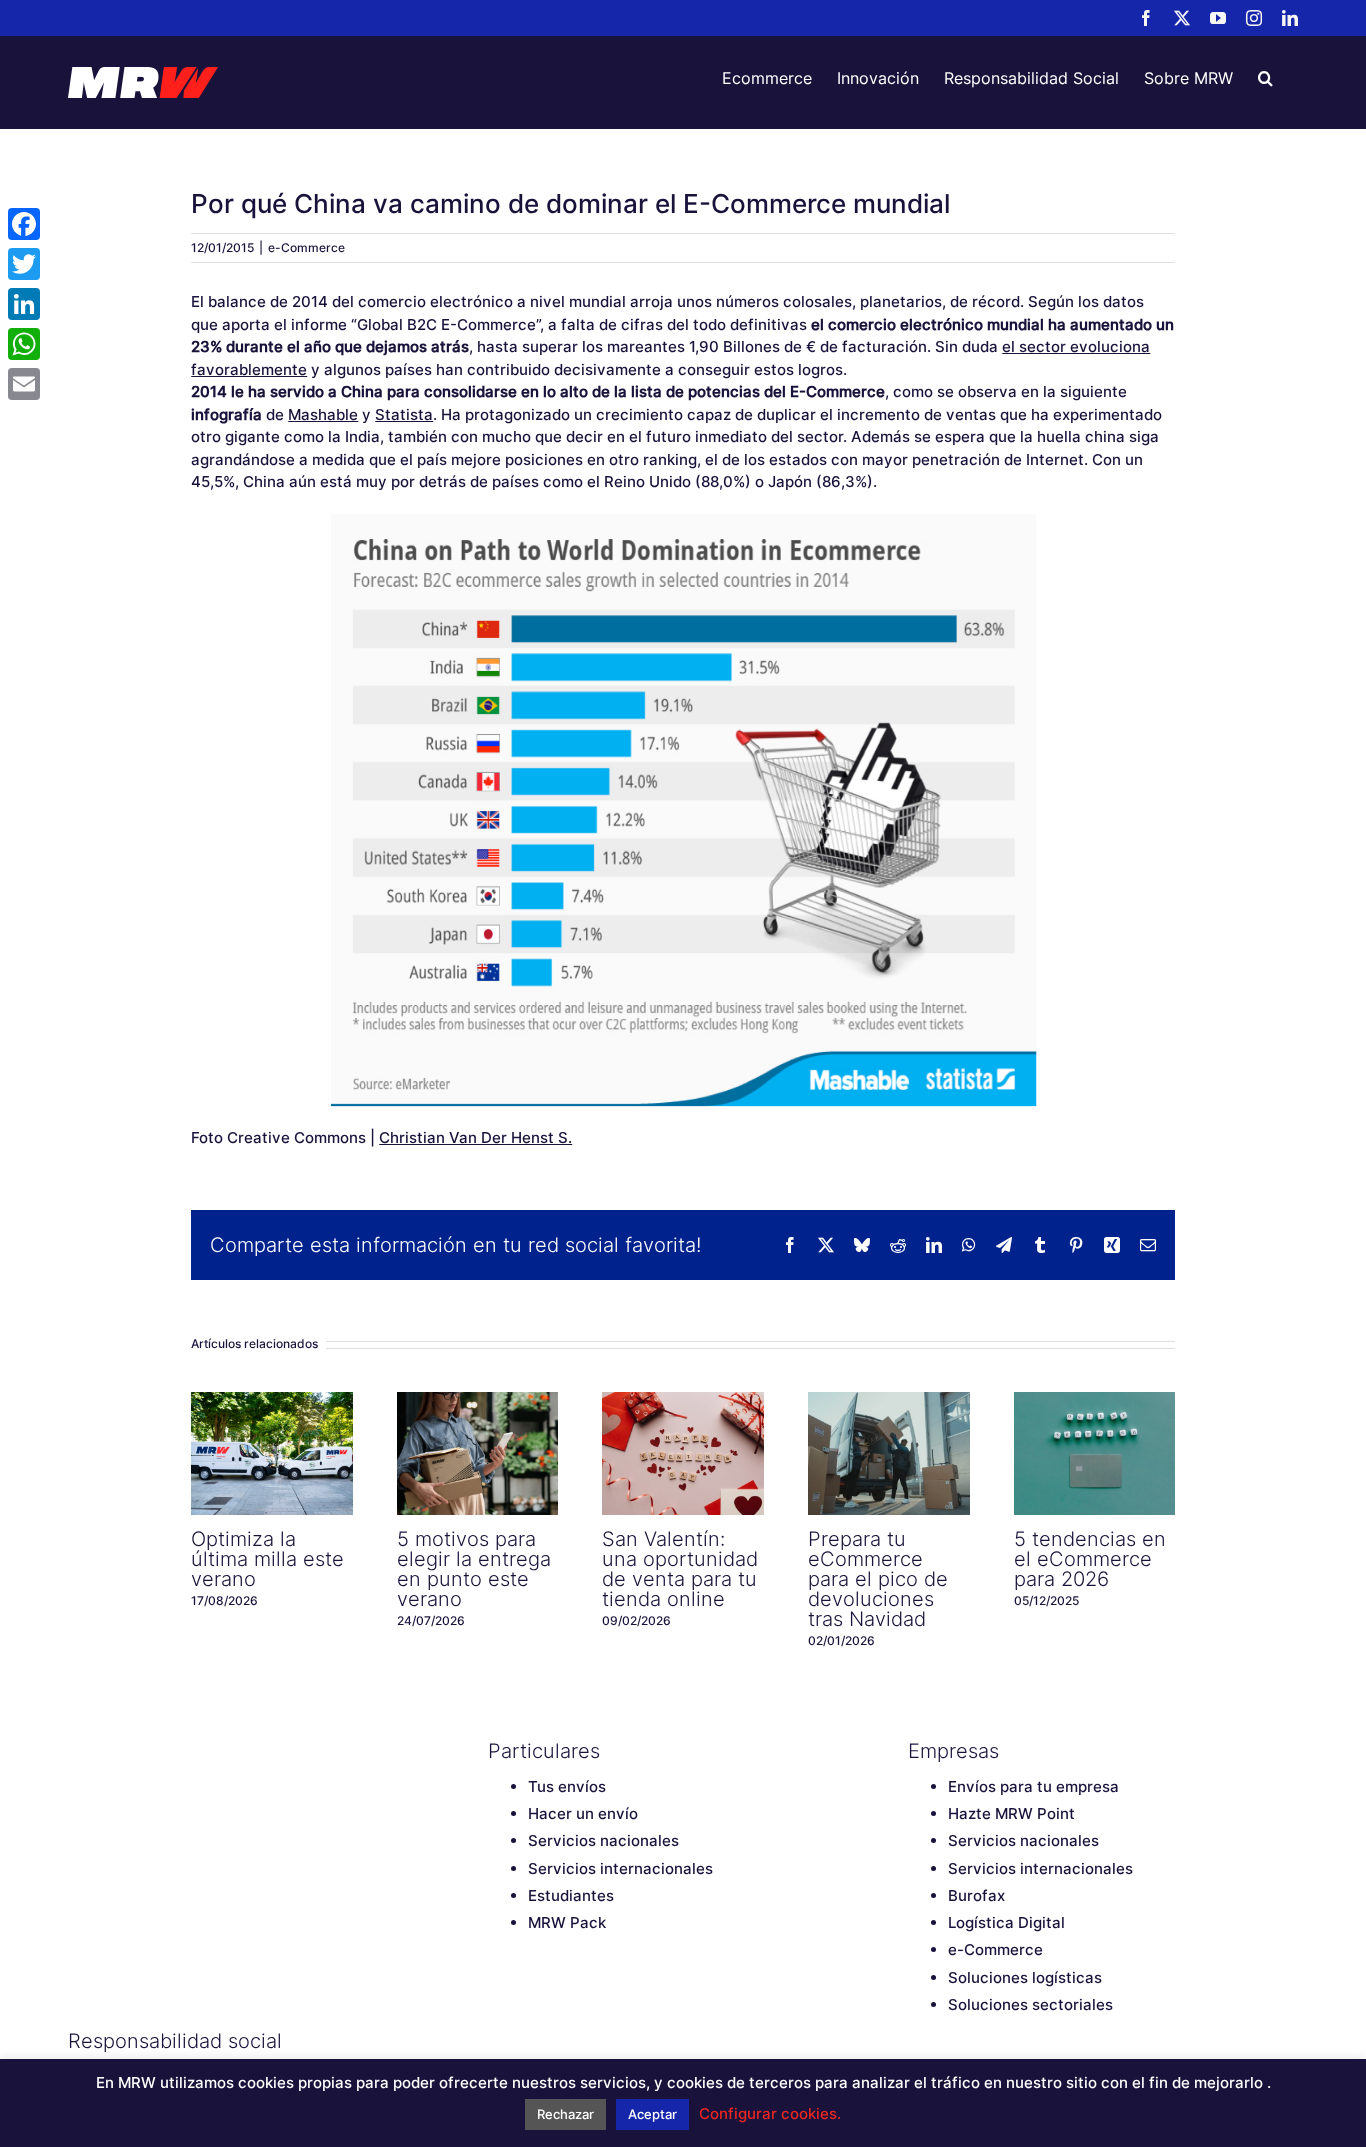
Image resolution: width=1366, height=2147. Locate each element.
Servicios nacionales (603, 1840)
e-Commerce (306, 247)
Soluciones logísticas (1025, 1977)
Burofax (976, 1895)
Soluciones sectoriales (1030, 2004)
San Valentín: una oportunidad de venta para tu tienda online (683, 1453)
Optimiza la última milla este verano (272, 1453)
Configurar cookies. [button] (770, 2113)
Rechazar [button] (565, 2114)
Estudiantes (571, 1895)
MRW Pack (567, 1922)
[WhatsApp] (24, 344)
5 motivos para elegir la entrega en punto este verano (478, 1453)
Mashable (323, 414)
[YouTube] (568, 2041)
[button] (1265, 78)
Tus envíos (567, 1786)
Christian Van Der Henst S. (475, 1137)
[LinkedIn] (638, 2041)
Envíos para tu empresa (1033, 1786)
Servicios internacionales (620, 1868)
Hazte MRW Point (1011, 1813)
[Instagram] (603, 2041)
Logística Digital (1006, 1922)
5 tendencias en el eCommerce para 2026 (1094, 1453)
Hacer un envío (583, 1813)
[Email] (24, 384)
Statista (404, 414)
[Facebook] (498, 2041)
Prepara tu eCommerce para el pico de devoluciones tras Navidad (889, 1453)
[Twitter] (533, 2041)
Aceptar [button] (652, 2114)
